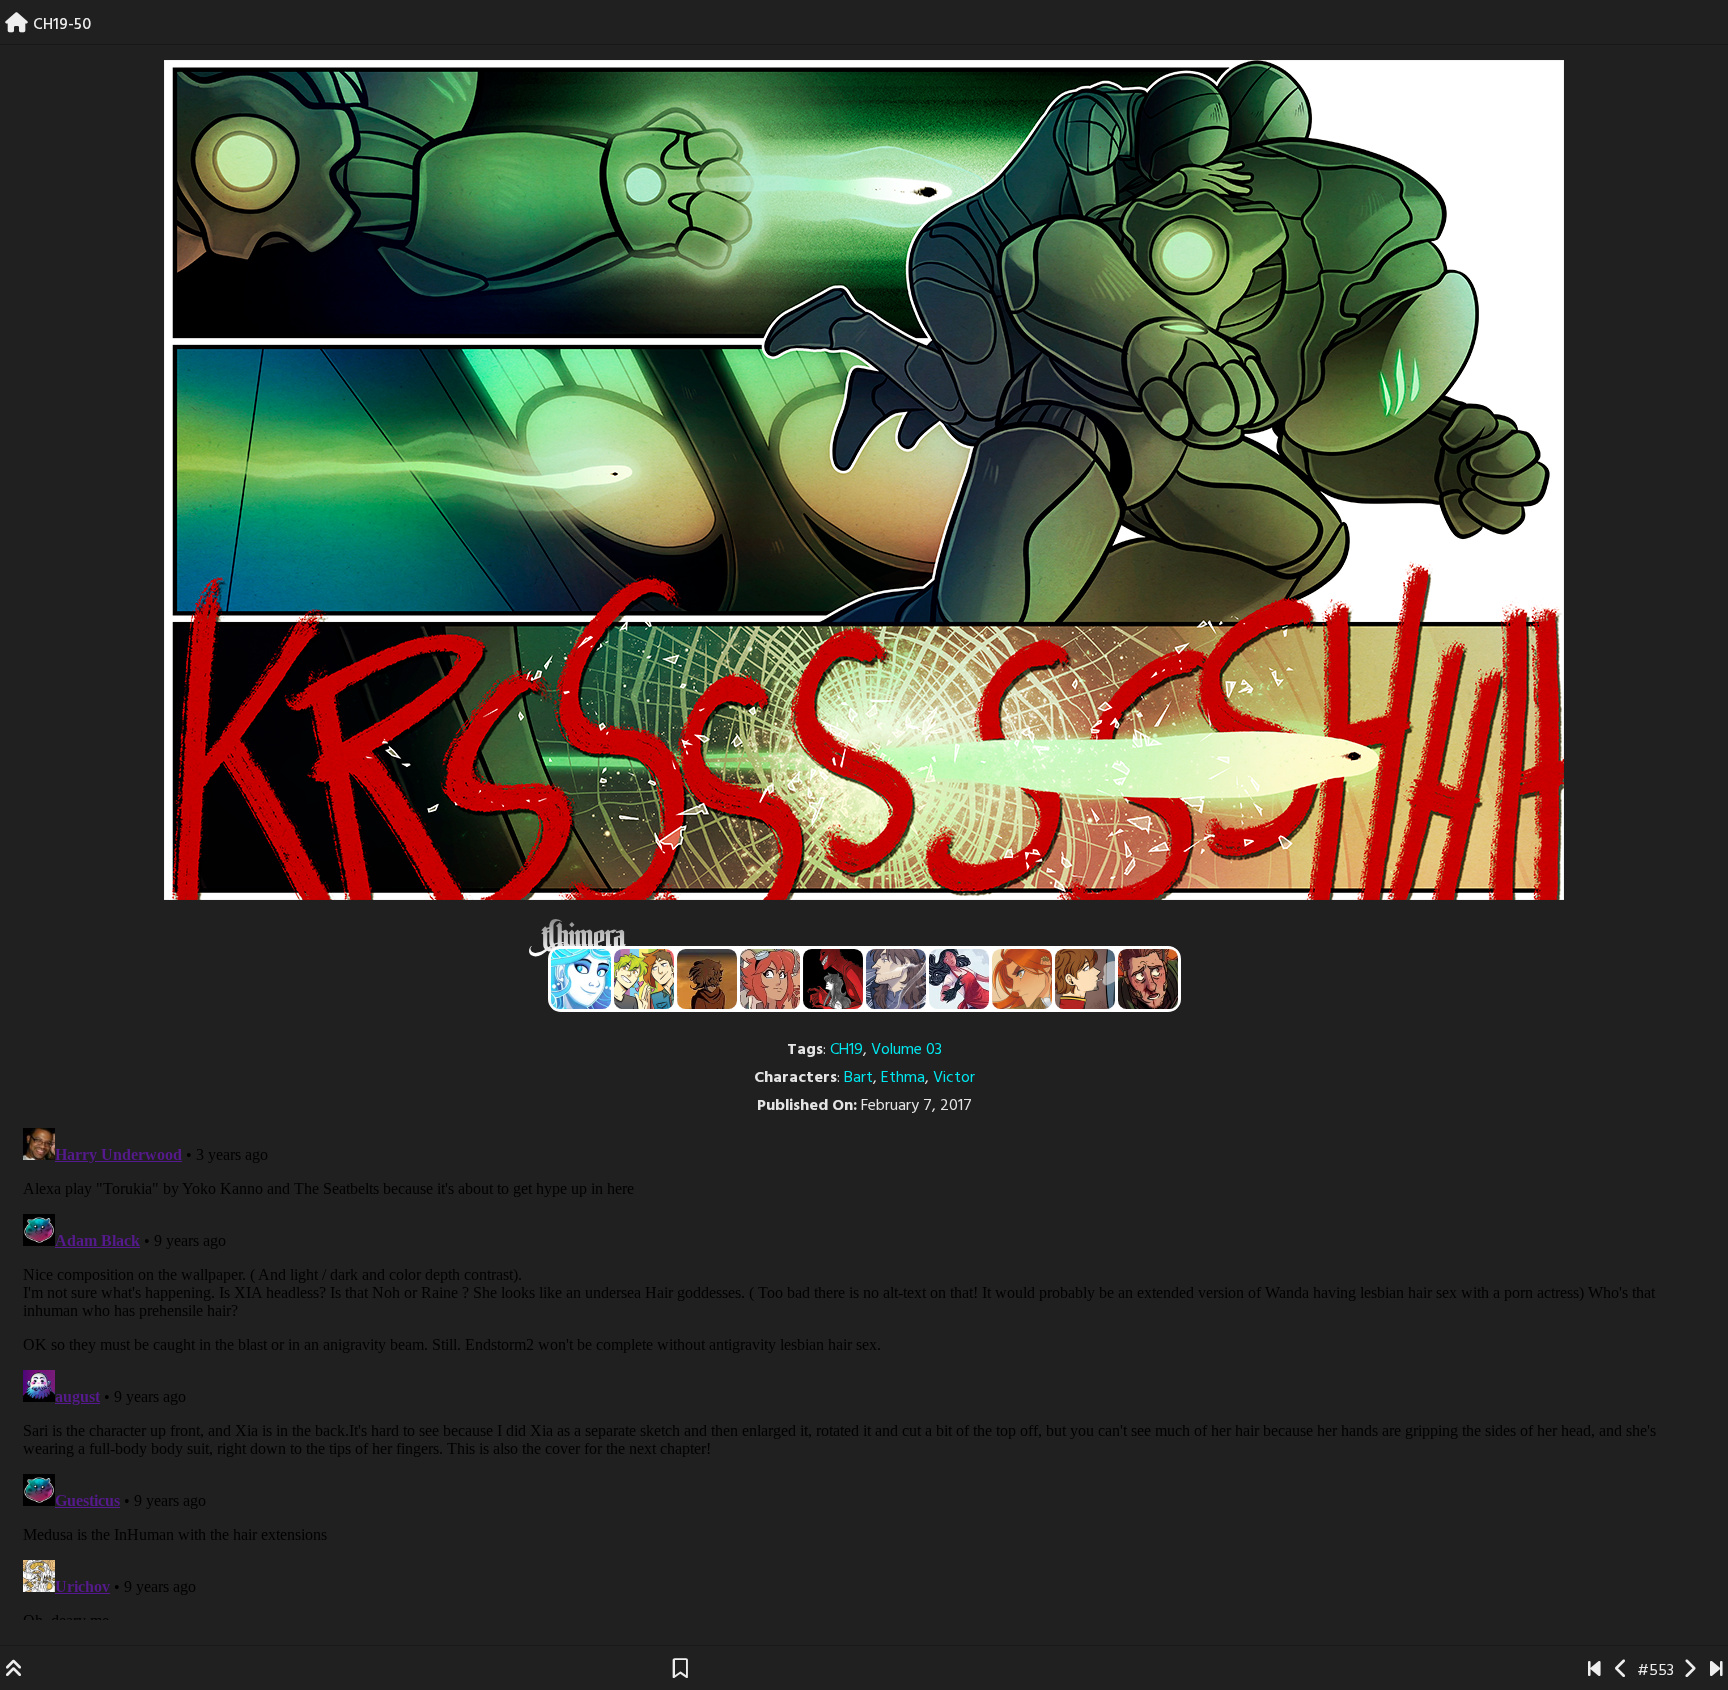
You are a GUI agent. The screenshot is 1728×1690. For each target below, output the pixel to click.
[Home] (16, 25)
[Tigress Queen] (1022, 979)
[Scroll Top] (14, 1671)
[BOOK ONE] (1594, 1671)
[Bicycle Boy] (1148, 979)
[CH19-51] (1689, 1671)
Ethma (903, 1078)
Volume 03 (906, 1050)
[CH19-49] (1621, 1671)
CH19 (846, 1050)
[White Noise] (707, 979)
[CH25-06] (1716, 1671)
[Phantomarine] (581, 979)
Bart (858, 1078)
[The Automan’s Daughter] (770, 979)
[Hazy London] (644, 979)
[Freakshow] (1085, 979)
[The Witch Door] (896, 979)
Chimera (853, 937)
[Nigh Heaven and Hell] (833, 979)
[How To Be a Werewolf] (959, 979)
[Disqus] (864, 1370)
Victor (954, 1078)
